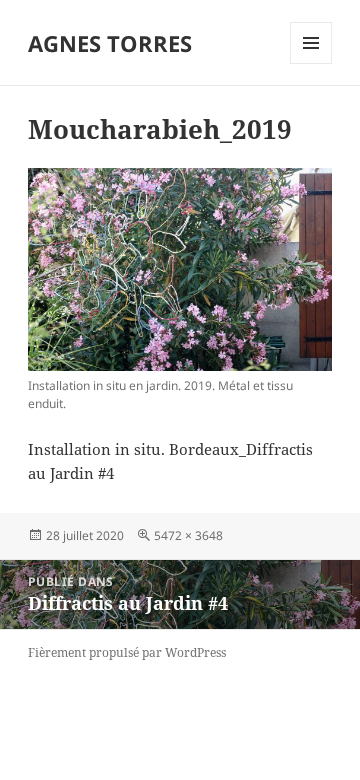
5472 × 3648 (188, 535)
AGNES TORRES (110, 43)
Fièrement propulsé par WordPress (127, 652)
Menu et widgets (311, 63)
